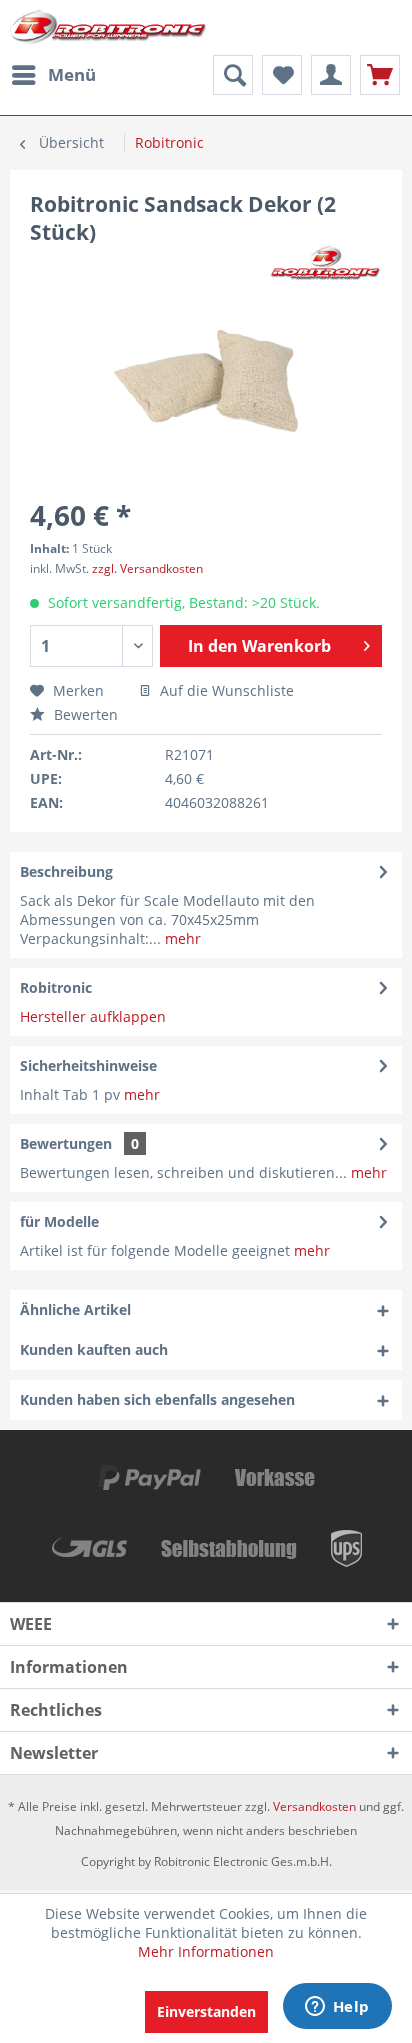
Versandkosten (314, 1806)
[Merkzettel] (282, 75)
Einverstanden (206, 2011)
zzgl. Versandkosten (147, 568)
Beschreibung (66, 871)
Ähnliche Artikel (75, 1309)
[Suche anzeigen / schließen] (233, 75)
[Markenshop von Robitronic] (326, 263)
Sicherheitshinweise (88, 1065)
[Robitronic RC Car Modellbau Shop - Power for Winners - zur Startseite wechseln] (108, 27)
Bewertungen (66, 1143)
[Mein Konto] (331, 75)
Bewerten (84, 714)
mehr (181, 938)
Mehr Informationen (206, 1951)
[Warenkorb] (380, 75)
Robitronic (56, 987)
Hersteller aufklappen (93, 1016)
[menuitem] (53, 75)
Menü (72, 74)
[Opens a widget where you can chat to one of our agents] (337, 2008)
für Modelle (59, 1221)
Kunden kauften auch (94, 1349)
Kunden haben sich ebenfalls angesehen (157, 1399)
